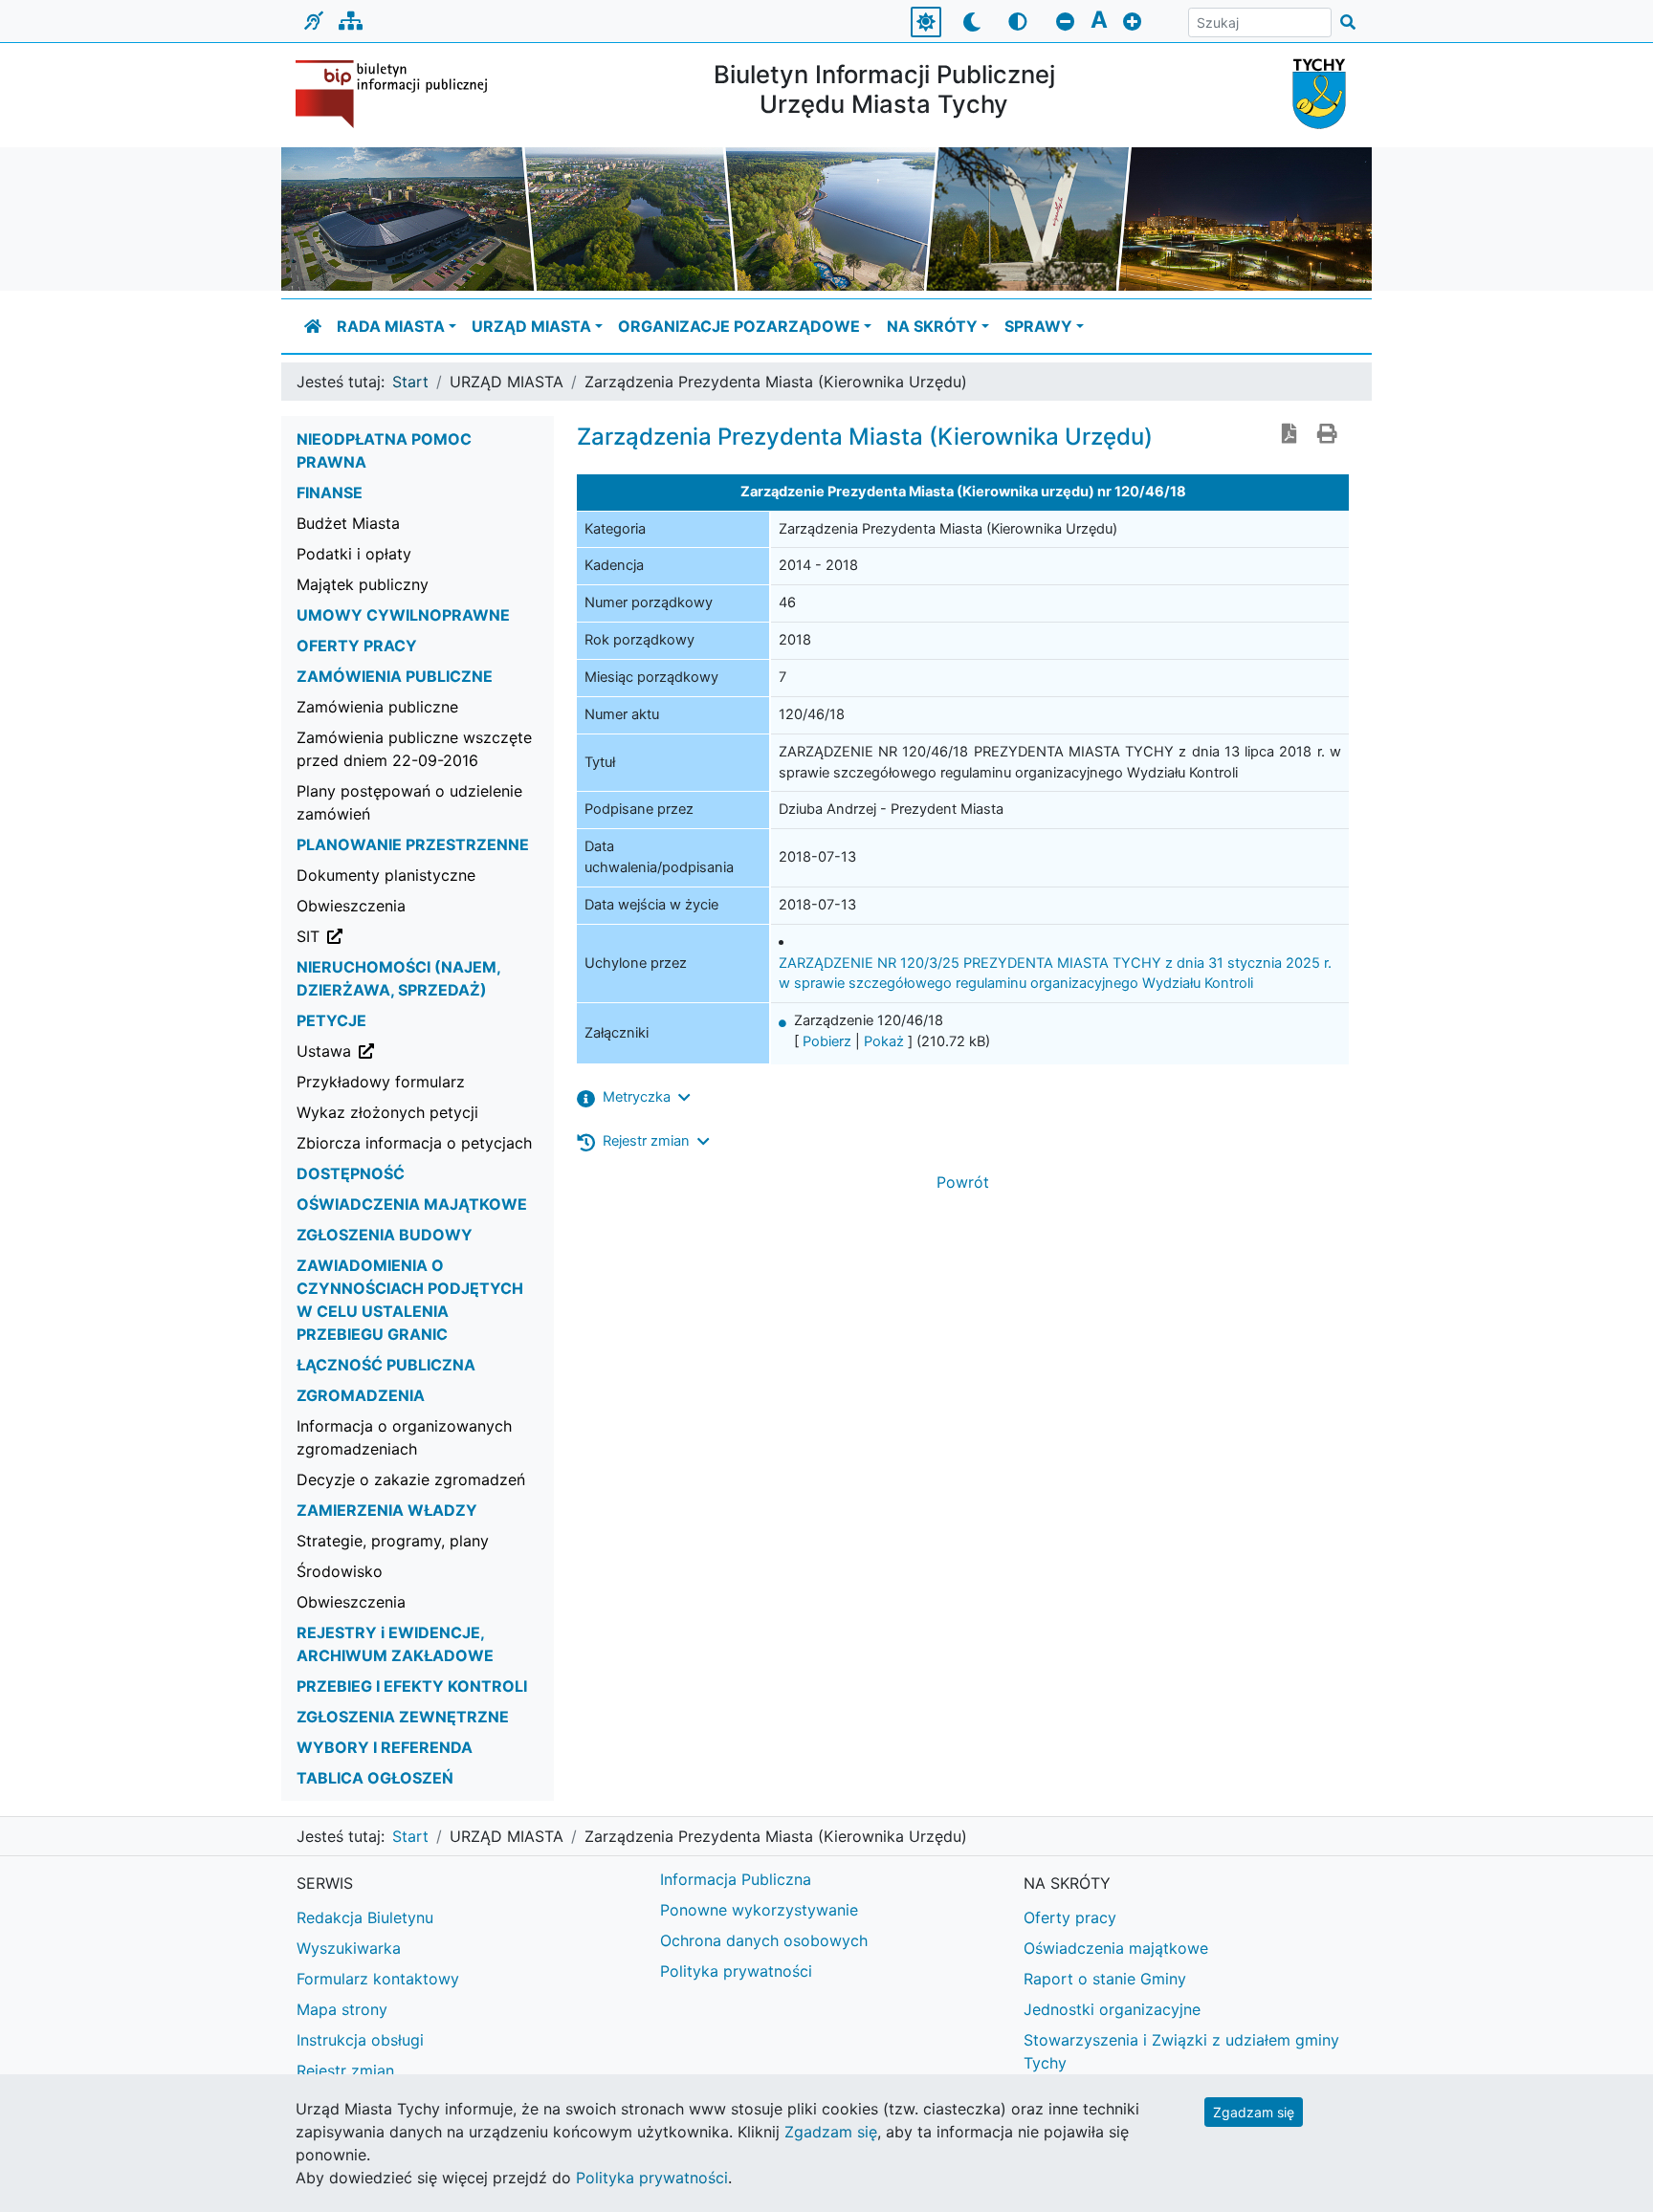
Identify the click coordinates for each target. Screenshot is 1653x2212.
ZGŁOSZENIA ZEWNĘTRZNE (403, 1717)
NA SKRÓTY (932, 326)
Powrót (963, 1182)
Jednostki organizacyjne (1112, 2009)
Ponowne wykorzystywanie (759, 1910)
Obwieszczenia (351, 906)
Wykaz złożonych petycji (387, 1112)
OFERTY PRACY (357, 646)
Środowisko (340, 1571)
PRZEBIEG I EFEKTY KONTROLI (412, 1686)
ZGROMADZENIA (361, 1395)
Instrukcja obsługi (360, 2040)
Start (410, 382)
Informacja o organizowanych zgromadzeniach (404, 1437)
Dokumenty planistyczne (386, 875)
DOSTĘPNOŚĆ (351, 1173)
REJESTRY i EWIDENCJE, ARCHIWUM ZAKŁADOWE (395, 1644)
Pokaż (884, 1041)
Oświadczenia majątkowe (1116, 1948)
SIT (405, 936)
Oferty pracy (1070, 1917)
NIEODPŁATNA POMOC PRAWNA (384, 450)
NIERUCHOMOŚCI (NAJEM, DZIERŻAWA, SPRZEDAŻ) (398, 978)
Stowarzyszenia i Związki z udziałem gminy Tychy (1181, 2051)
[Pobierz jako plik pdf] (1289, 435)
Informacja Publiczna (736, 1879)
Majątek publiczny (363, 584)
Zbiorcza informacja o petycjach (414, 1143)
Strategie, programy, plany (393, 1541)
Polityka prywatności (736, 1971)
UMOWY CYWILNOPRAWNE (403, 615)
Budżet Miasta (348, 523)
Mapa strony (342, 2009)
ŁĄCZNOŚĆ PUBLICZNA (386, 1365)
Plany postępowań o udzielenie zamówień (409, 802)
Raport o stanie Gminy (1105, 1979)
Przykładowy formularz (381, 1082)
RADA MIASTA (391, 326)
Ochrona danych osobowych (764, 1940)
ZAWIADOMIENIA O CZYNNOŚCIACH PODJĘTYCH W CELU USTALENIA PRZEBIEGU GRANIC (410, 1300)
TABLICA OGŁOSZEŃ (375, 1778)
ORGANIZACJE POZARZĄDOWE (739, 326)
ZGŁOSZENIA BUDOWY (385, 1235)
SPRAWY (1038, 326)
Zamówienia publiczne (377, 707)
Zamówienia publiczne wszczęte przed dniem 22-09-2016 (414, 749)
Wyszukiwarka (349, 1948)
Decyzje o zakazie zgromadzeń (411, 1479)
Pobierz (827, 1041)
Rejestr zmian (345, 2070)
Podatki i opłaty (354, 554)
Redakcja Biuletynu (365, 1917)
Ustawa (421, 1051)
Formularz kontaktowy (378, 1979)
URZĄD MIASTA (531, 326)
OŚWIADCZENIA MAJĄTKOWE (412, 1204)
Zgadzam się (1254, 2112)
